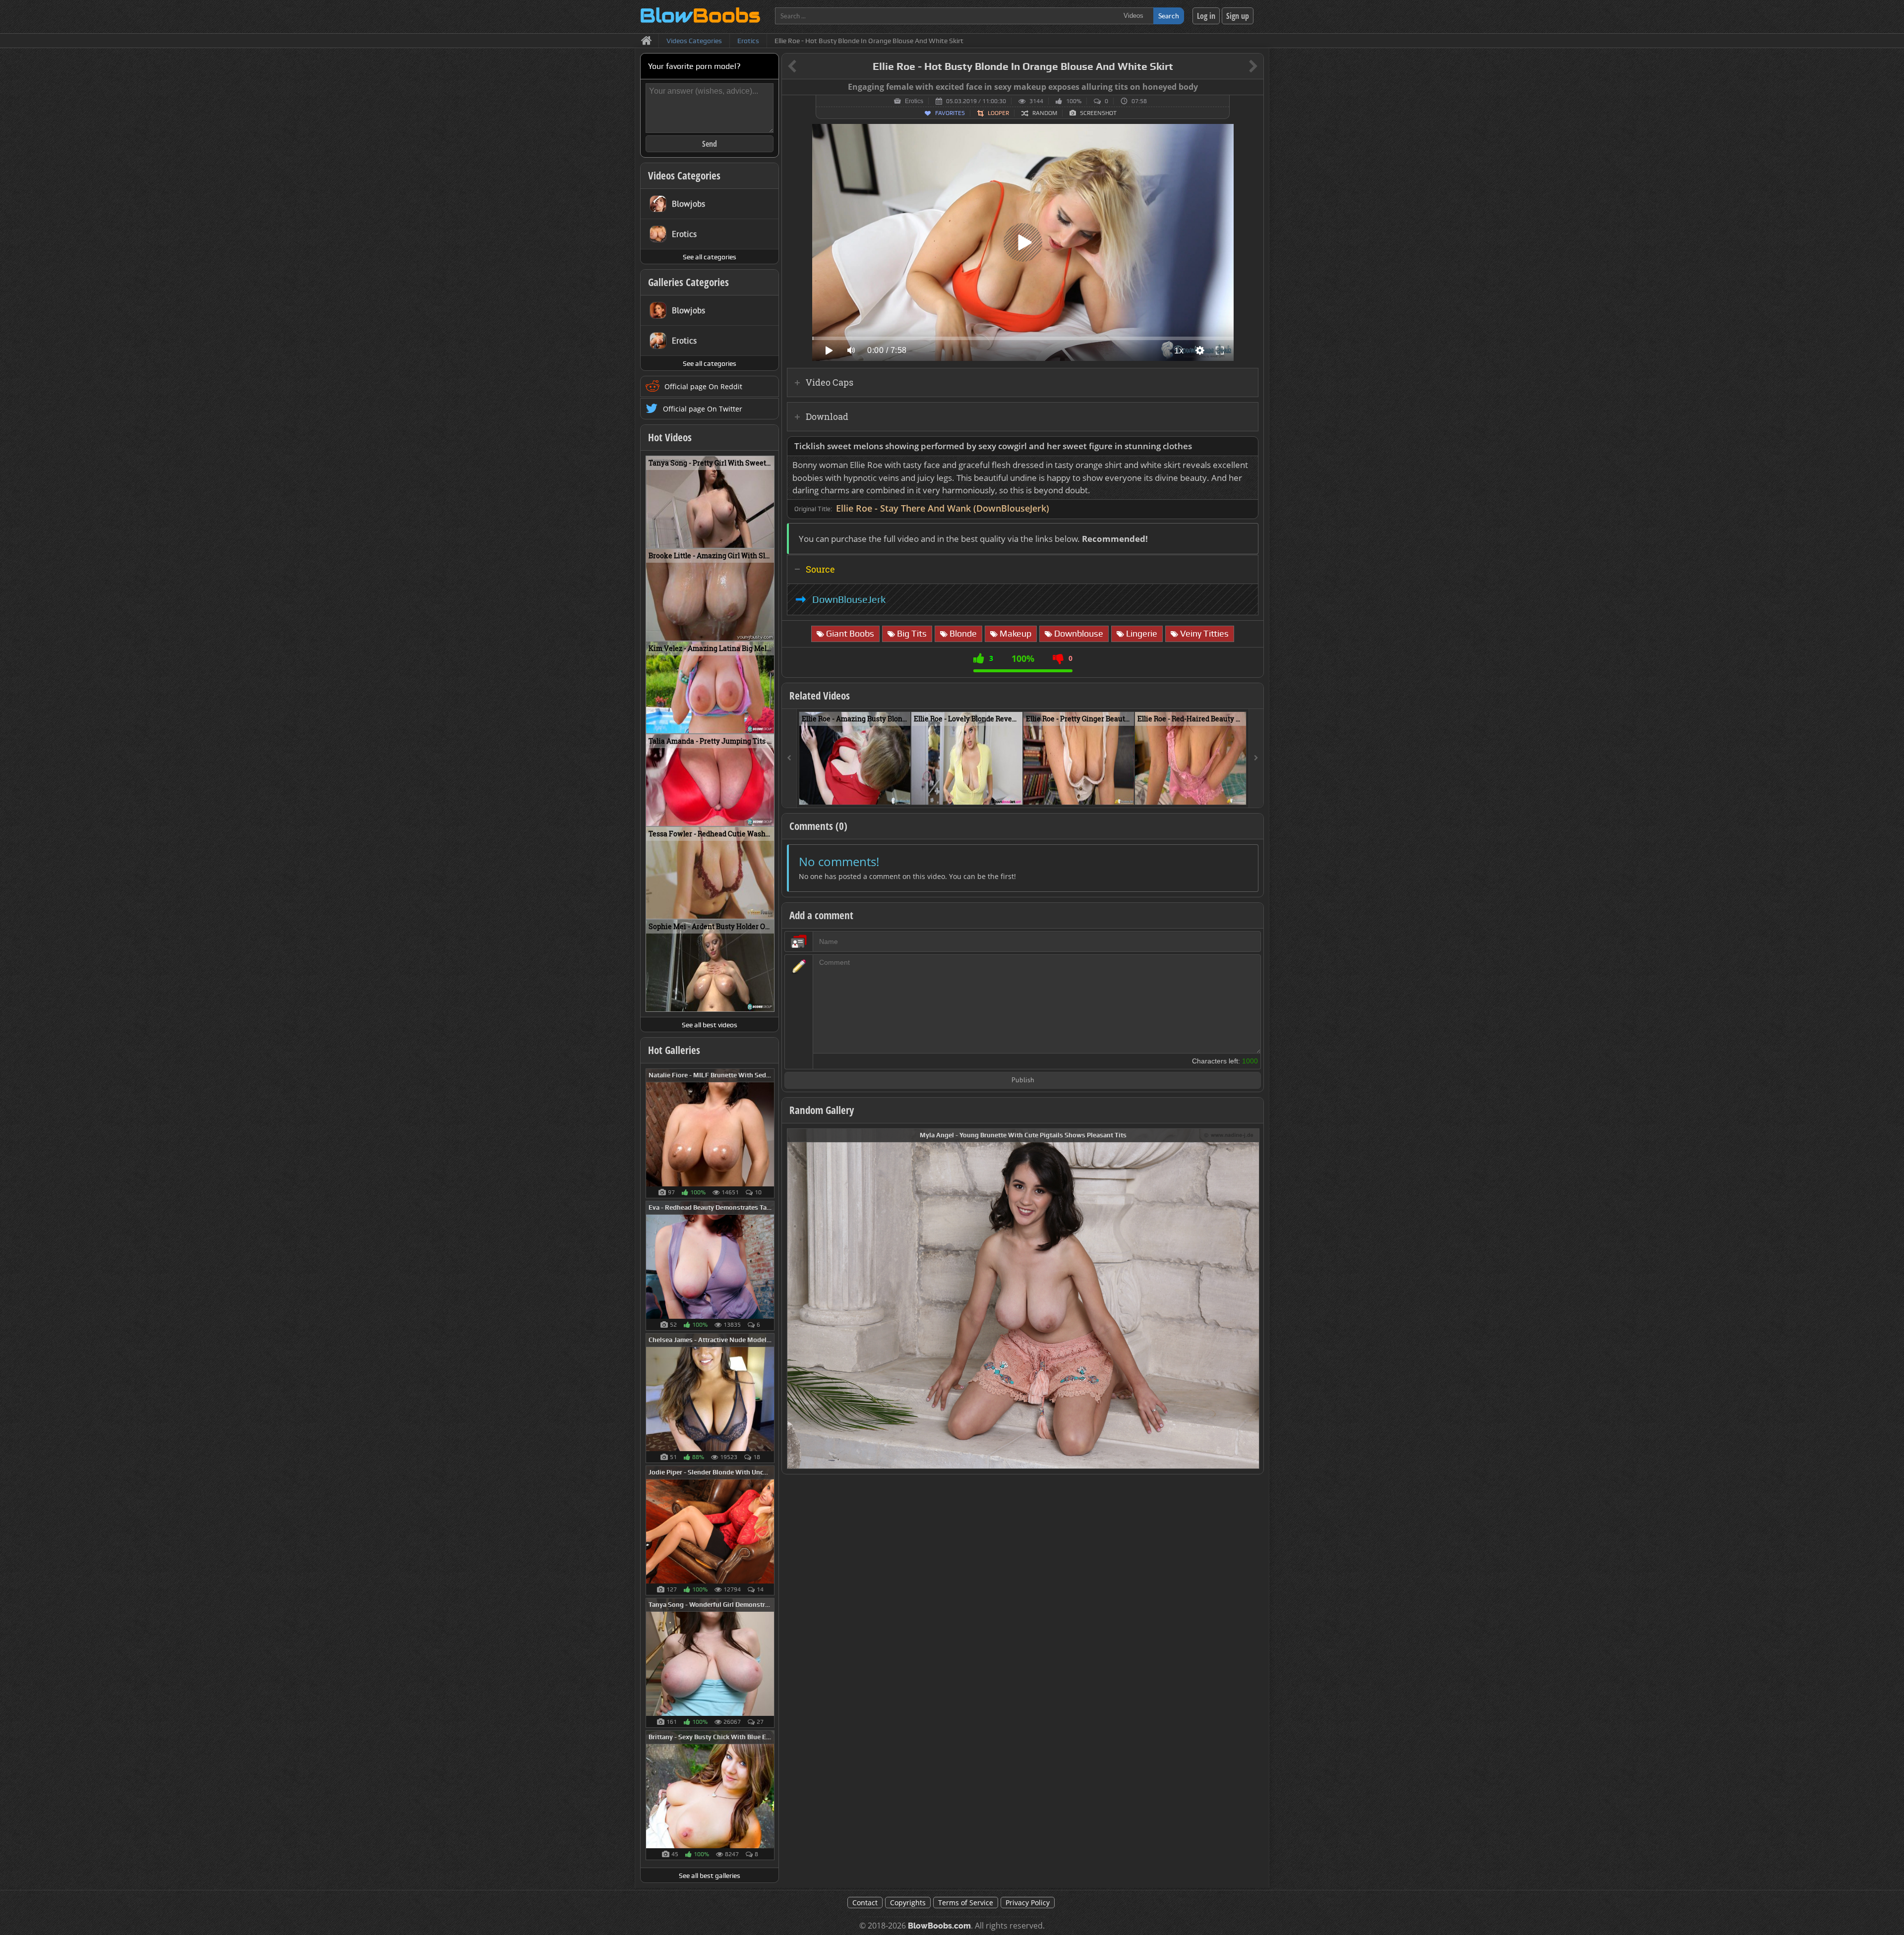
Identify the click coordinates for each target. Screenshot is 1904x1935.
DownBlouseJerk (849, 599)
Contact (865, 1903)
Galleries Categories (688, 282)
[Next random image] (1250, 1299)
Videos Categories (684, 176)
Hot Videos (670, 437)
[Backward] (789, 758)
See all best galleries (710, 1876)
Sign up (1238, 16)
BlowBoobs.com (939, 1926)
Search (1169, 16)
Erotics (914, 101)
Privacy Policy (1028, 1903)
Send (710, 144)
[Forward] (1256, 758)
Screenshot (1098, 113)
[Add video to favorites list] (904, 793)
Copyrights (908, 1903)
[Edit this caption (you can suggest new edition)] (1255, 87)
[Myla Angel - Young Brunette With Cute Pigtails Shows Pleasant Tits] (1023, 1298)
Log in (1206, 16)
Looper (998, 113)
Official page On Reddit (703, 386)
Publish (1023, 1081)
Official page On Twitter (703, 409)
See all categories (710, 257)
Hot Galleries (674, 1050)
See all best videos (710, 1025)
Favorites (950, 113)
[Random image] (769, 1133)
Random (1045, 113)
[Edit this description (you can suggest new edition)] (1249, 446)
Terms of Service (966, 1903)
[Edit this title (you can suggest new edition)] (1239, 67)
